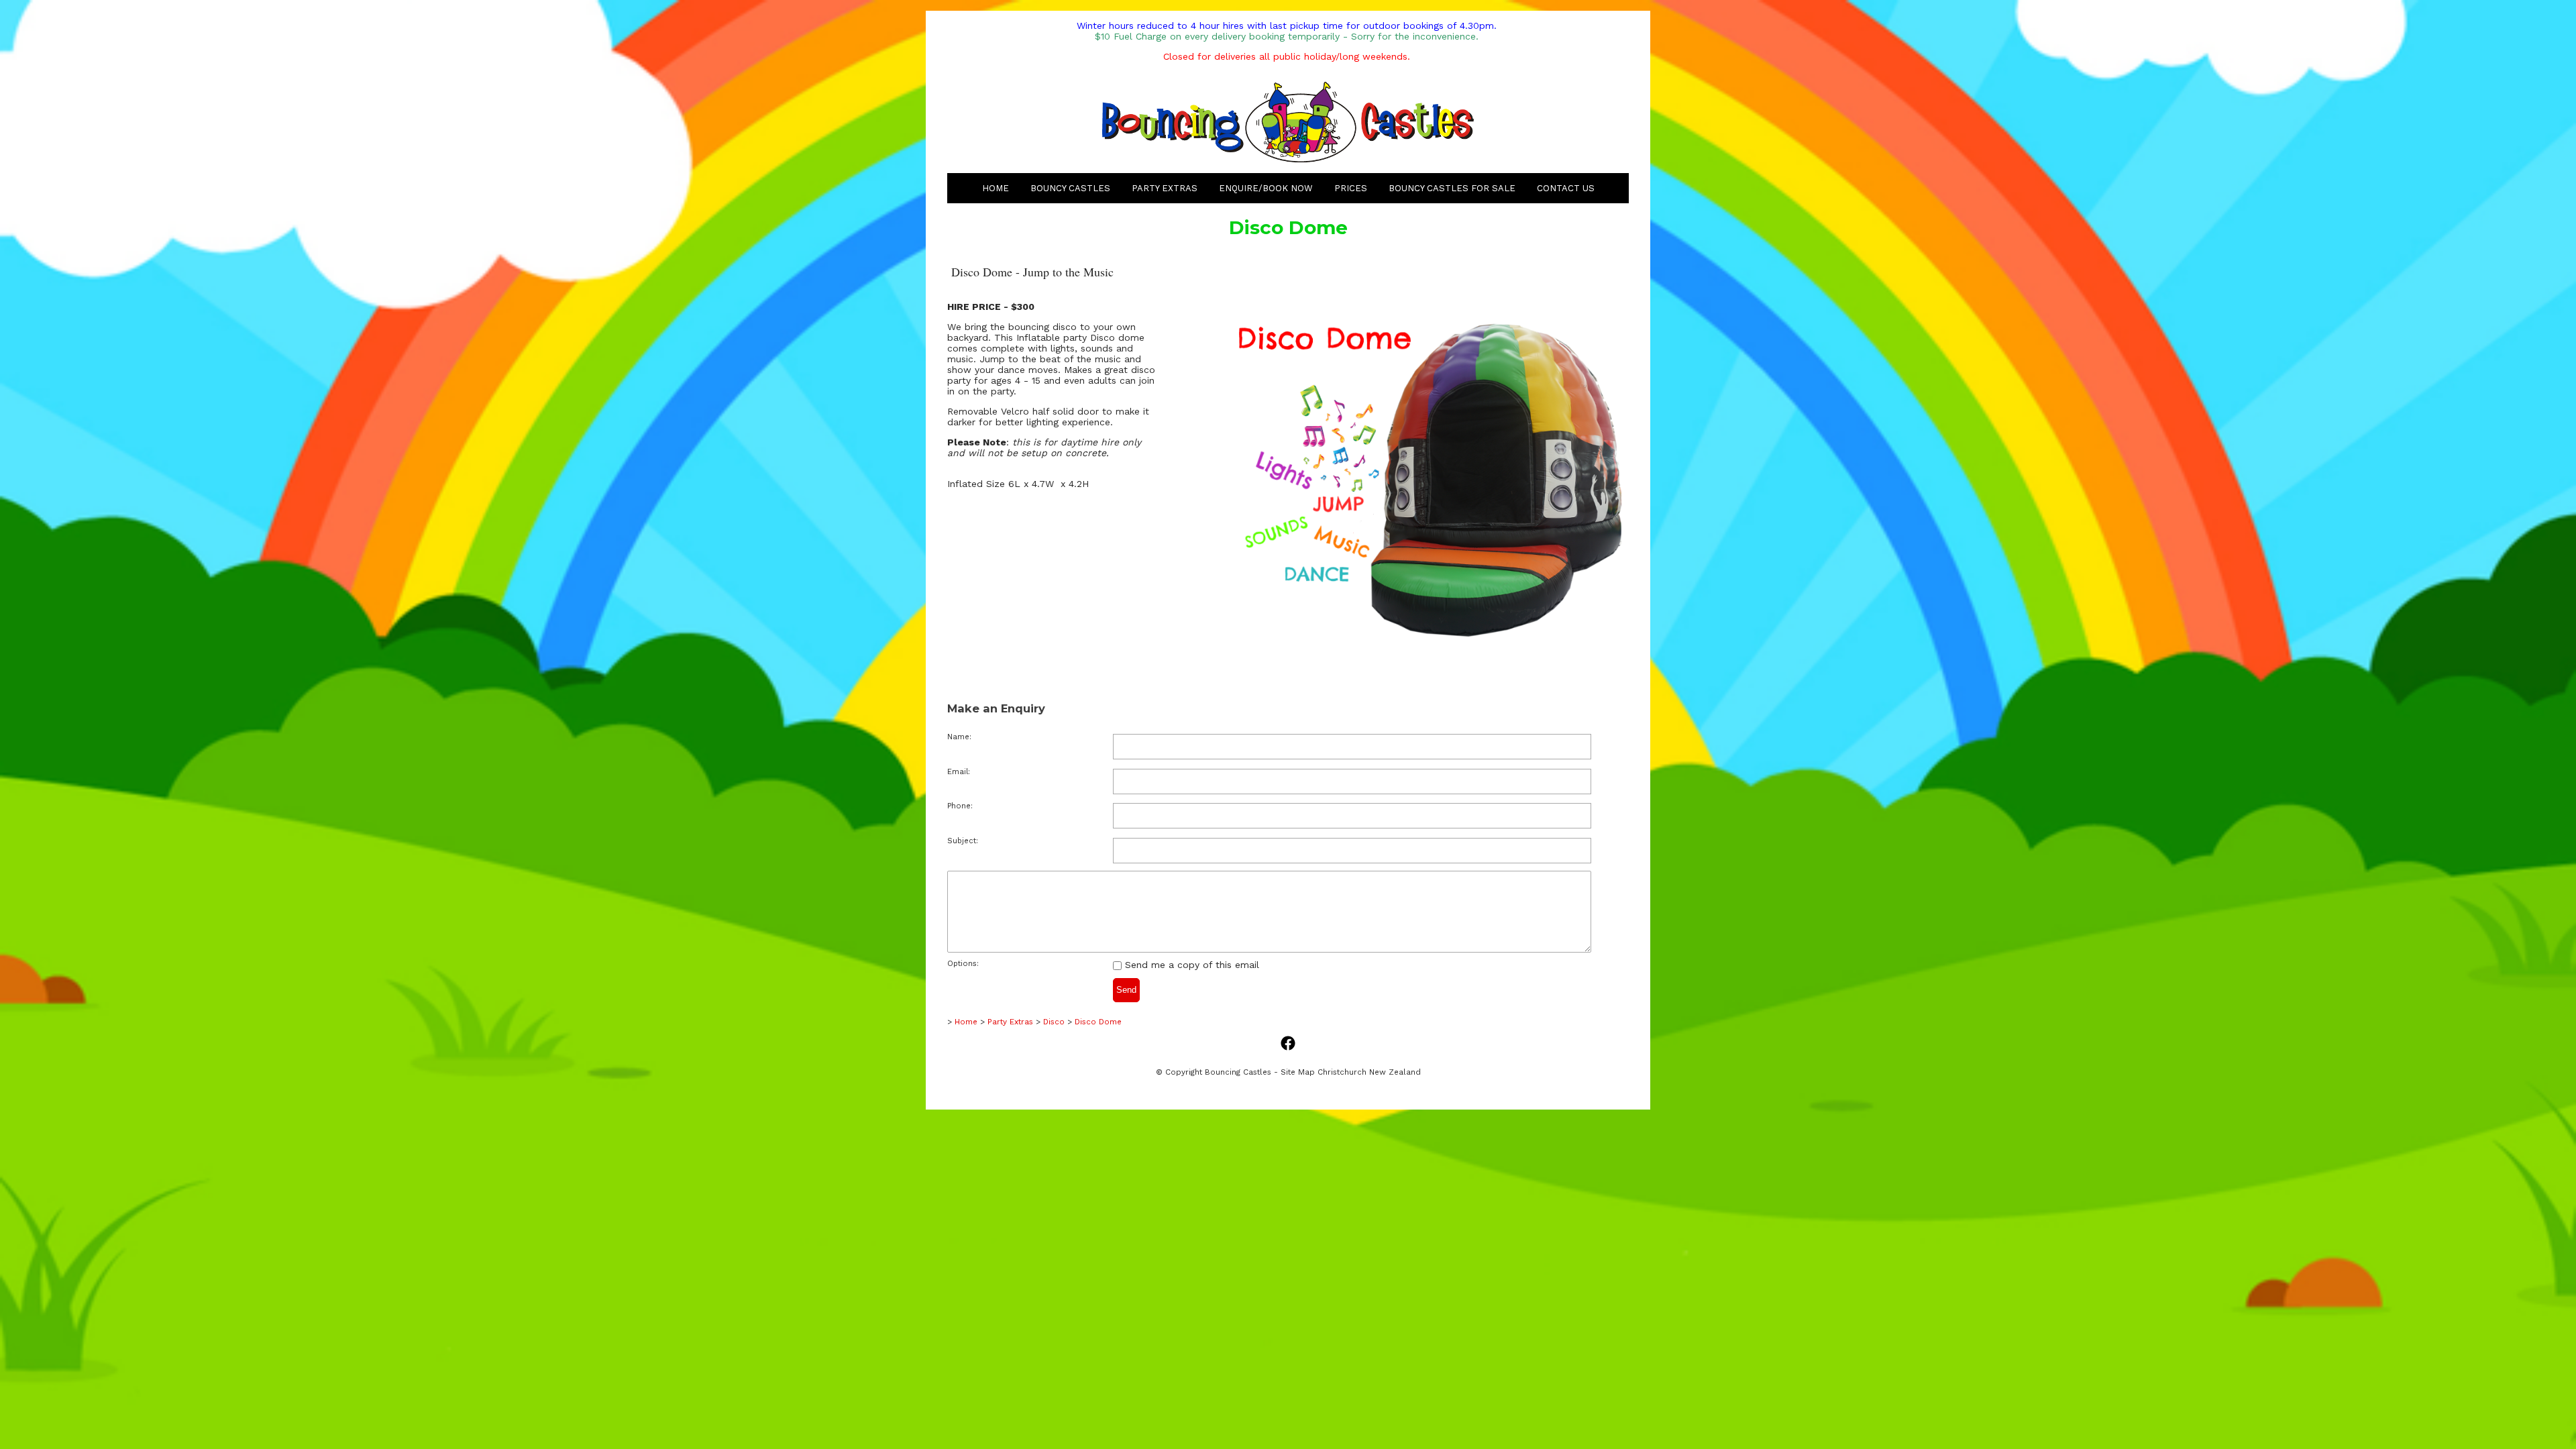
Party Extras (1165, 188)
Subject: (963, 841)
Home (996, 188)
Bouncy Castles (1070, 188)
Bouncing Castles (1238, 1072)
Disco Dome (1098, 1022)
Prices (1351, 188)
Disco (1055, 1022)
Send (1126, 990)
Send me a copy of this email (1190, 965)
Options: (963, 964)
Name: (959, 737)
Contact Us (1566, 188)
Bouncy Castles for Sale (1452, 188)
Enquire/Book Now (1266, 188)
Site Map (1298, 1072)
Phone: (960, 806)
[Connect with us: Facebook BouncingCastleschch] (1288, 1044)
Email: (959, 772)
